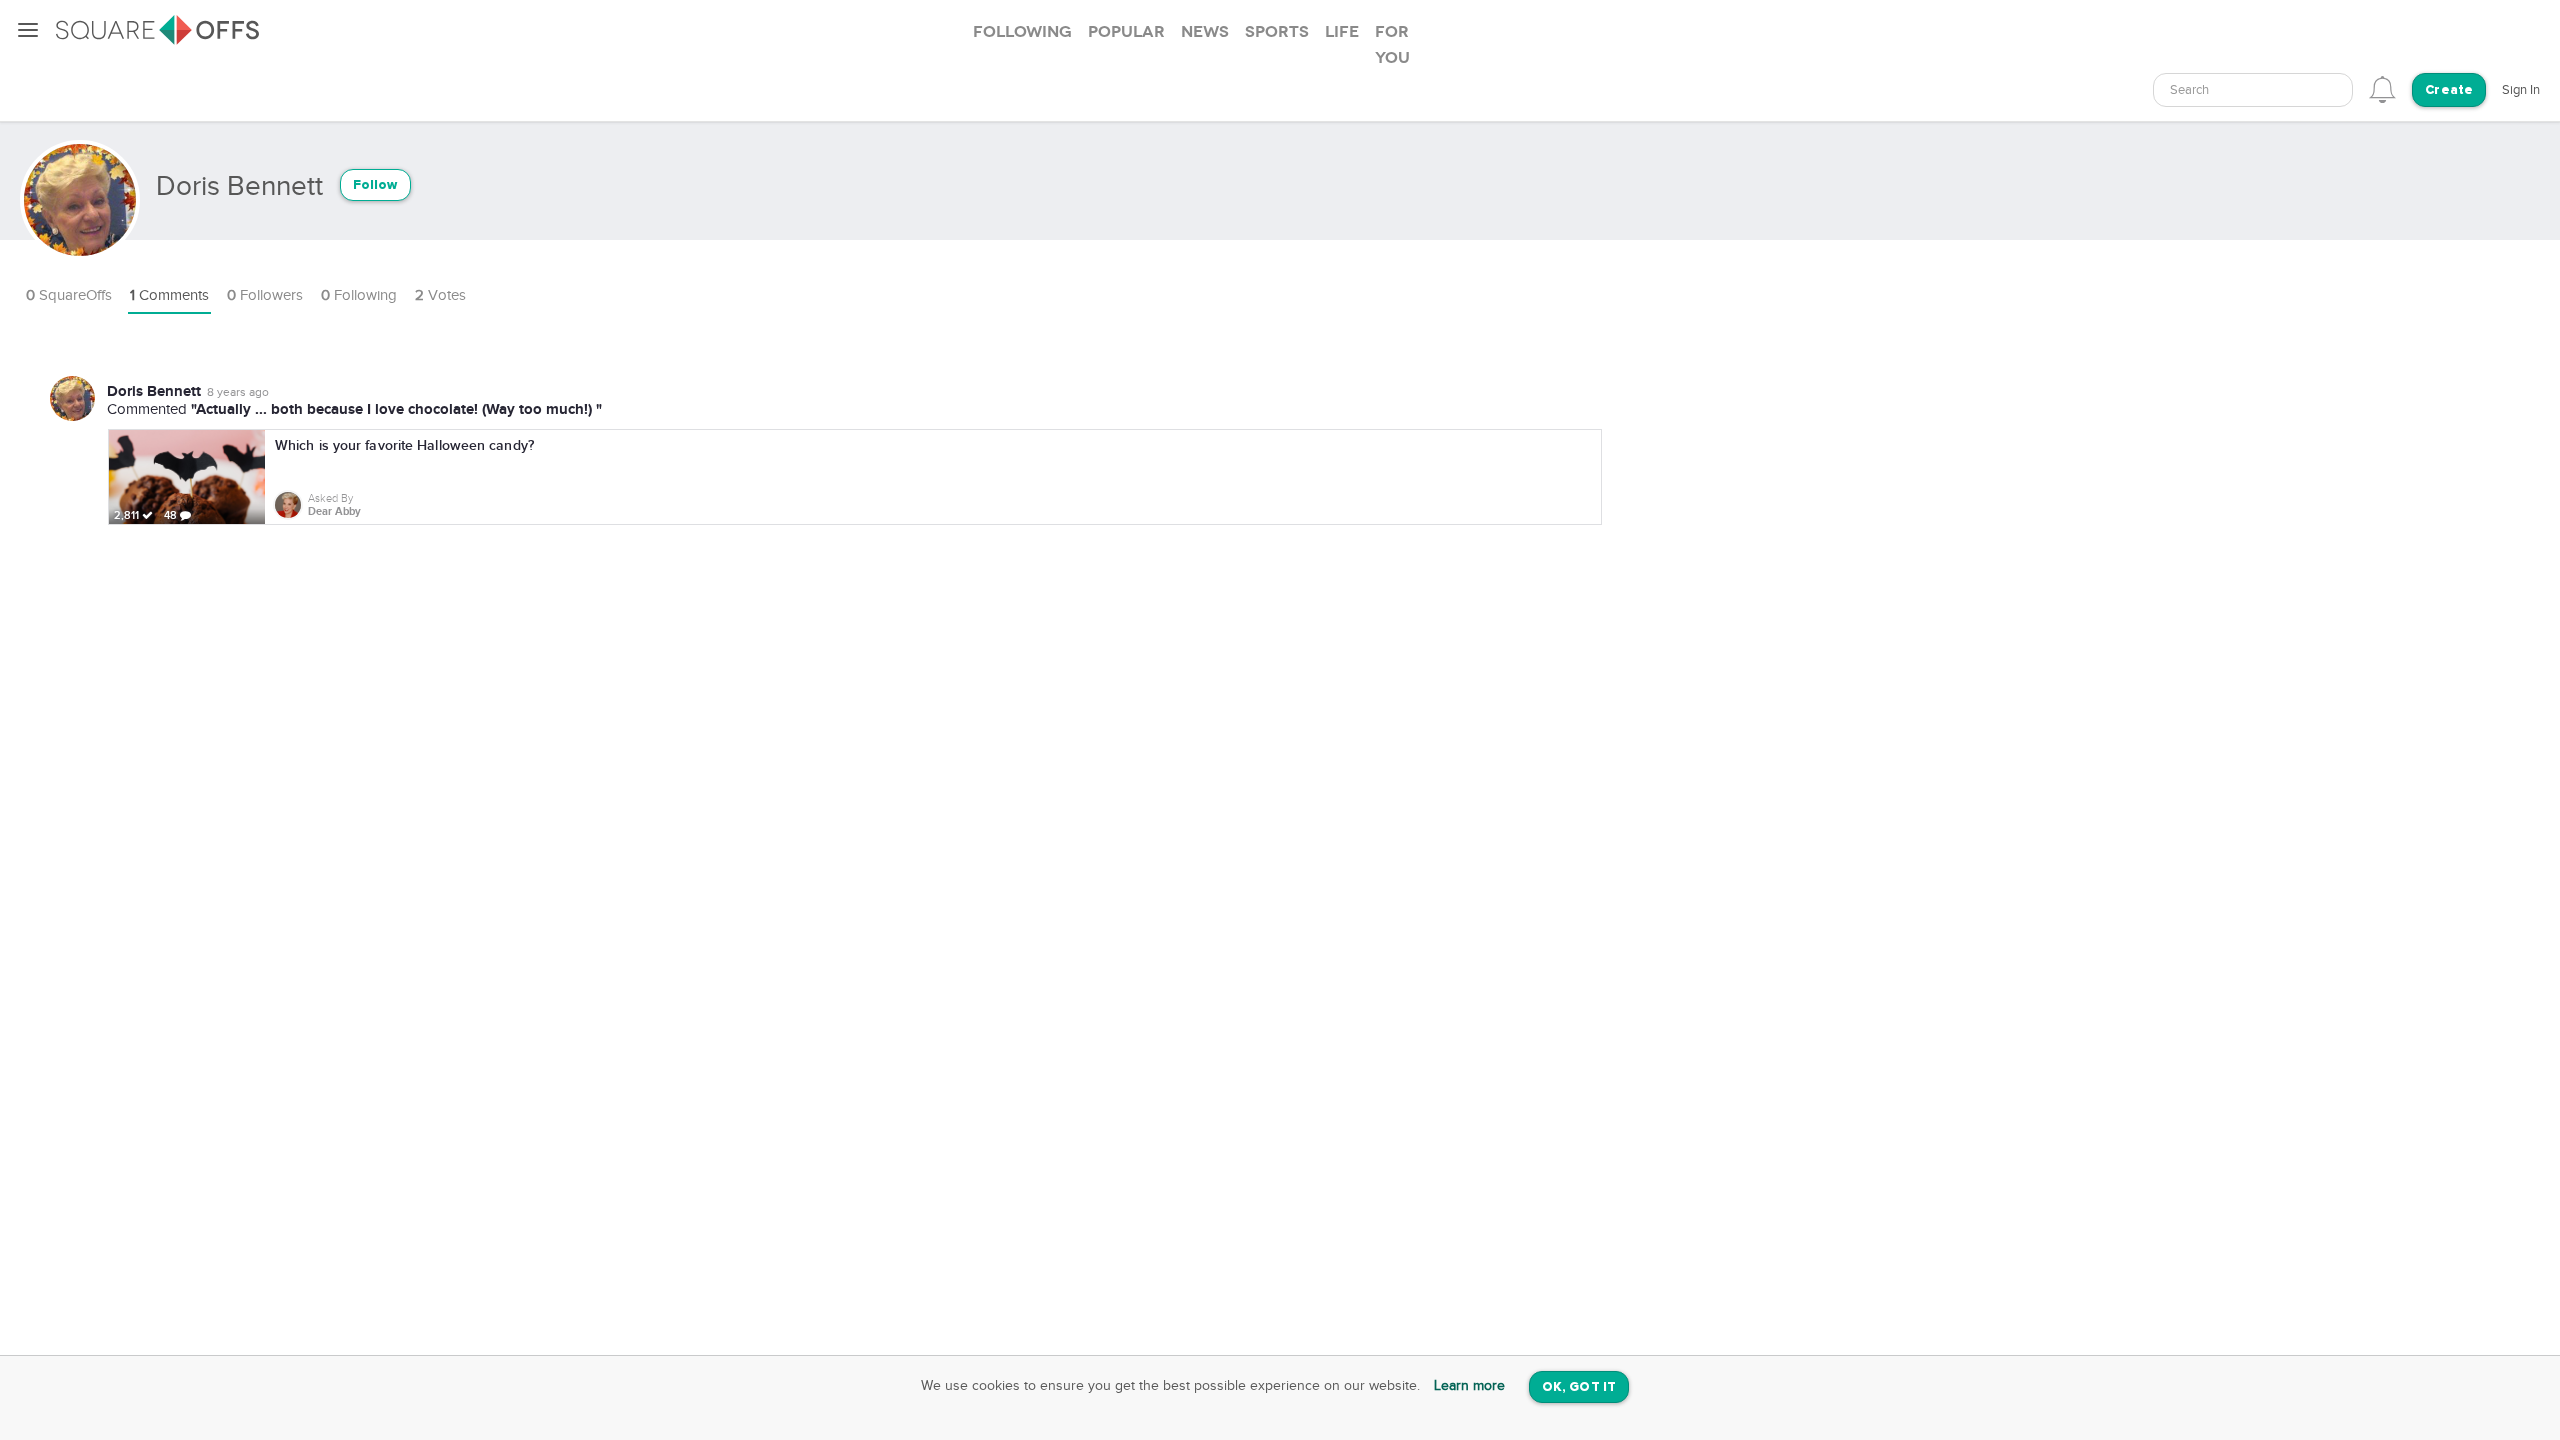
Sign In (2521, 90)
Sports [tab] (1277, 32)
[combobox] (2253, 90)
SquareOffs (69, 295)
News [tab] (1205, 32)
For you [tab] (1392, 45)
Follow (375, 185)
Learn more (1469, 1386)
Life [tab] (1342, 32)
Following (359, 295)
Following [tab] (1022, 32)
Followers (265, 295)
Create (2449, 90)
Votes (440, 295)
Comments (169, 295)
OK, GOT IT (1579, 1387)
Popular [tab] (1126, 32)
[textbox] (2253, 90)
